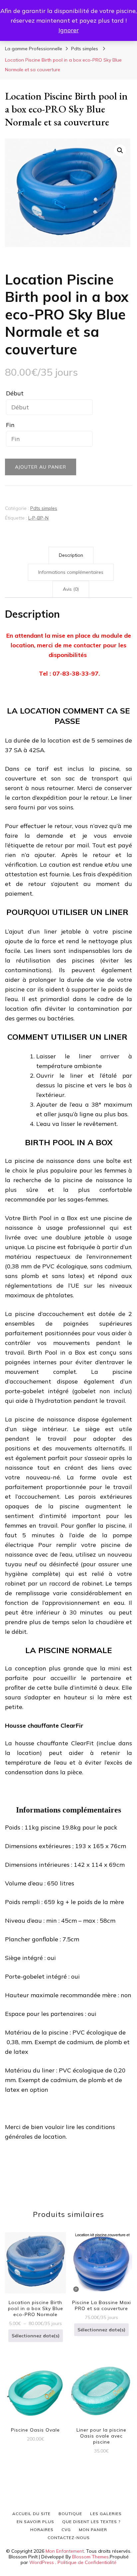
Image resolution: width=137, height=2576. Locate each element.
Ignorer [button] (69, 30)
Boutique (70, 2514)
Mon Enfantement (65, 2551)
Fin (10, 425)
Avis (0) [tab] (71, 589)
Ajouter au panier (41, 467)
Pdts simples (44, 508)
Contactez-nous (69, 2538)
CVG (66, 2530)
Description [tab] (71, 555)
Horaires (42, 2530)
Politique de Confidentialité (87, 2562)
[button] (120, 150)
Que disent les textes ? (91, 2522)
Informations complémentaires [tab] (71, 572)
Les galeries (106, 2514)
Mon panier (93, 2530)
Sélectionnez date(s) (36, 2336)
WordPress (42, 2562)
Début (15, 393)
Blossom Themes (90, 2557)
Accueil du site (31, 2514)
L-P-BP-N (38, 518)
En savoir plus (35, 2522)
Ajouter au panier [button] (35, 2390)
